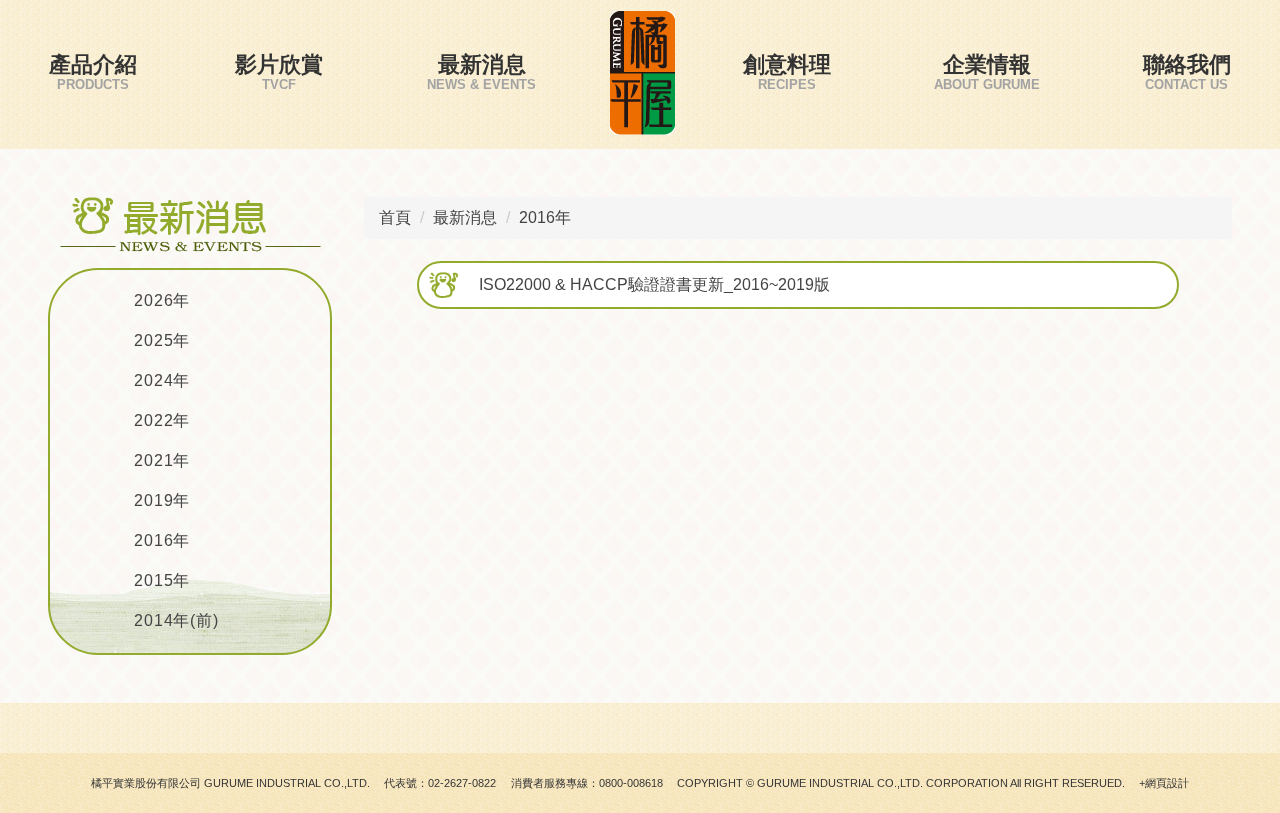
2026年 (162, 300)
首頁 (395, 217)
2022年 (162, 420)
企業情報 (987, 64)
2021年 (162, 460)
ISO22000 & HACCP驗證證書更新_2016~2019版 (654, 284)
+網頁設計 (1164, 783)
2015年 (162, 580)
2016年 (162, 540)
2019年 (162, 500)
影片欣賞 (279, 64)
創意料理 (787, 64)
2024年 (162, 380)
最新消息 (482, 64)
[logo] (642, 74)
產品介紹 (93, 64)
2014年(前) (176, 620)
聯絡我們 (1187, 64)
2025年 (162, 340)
